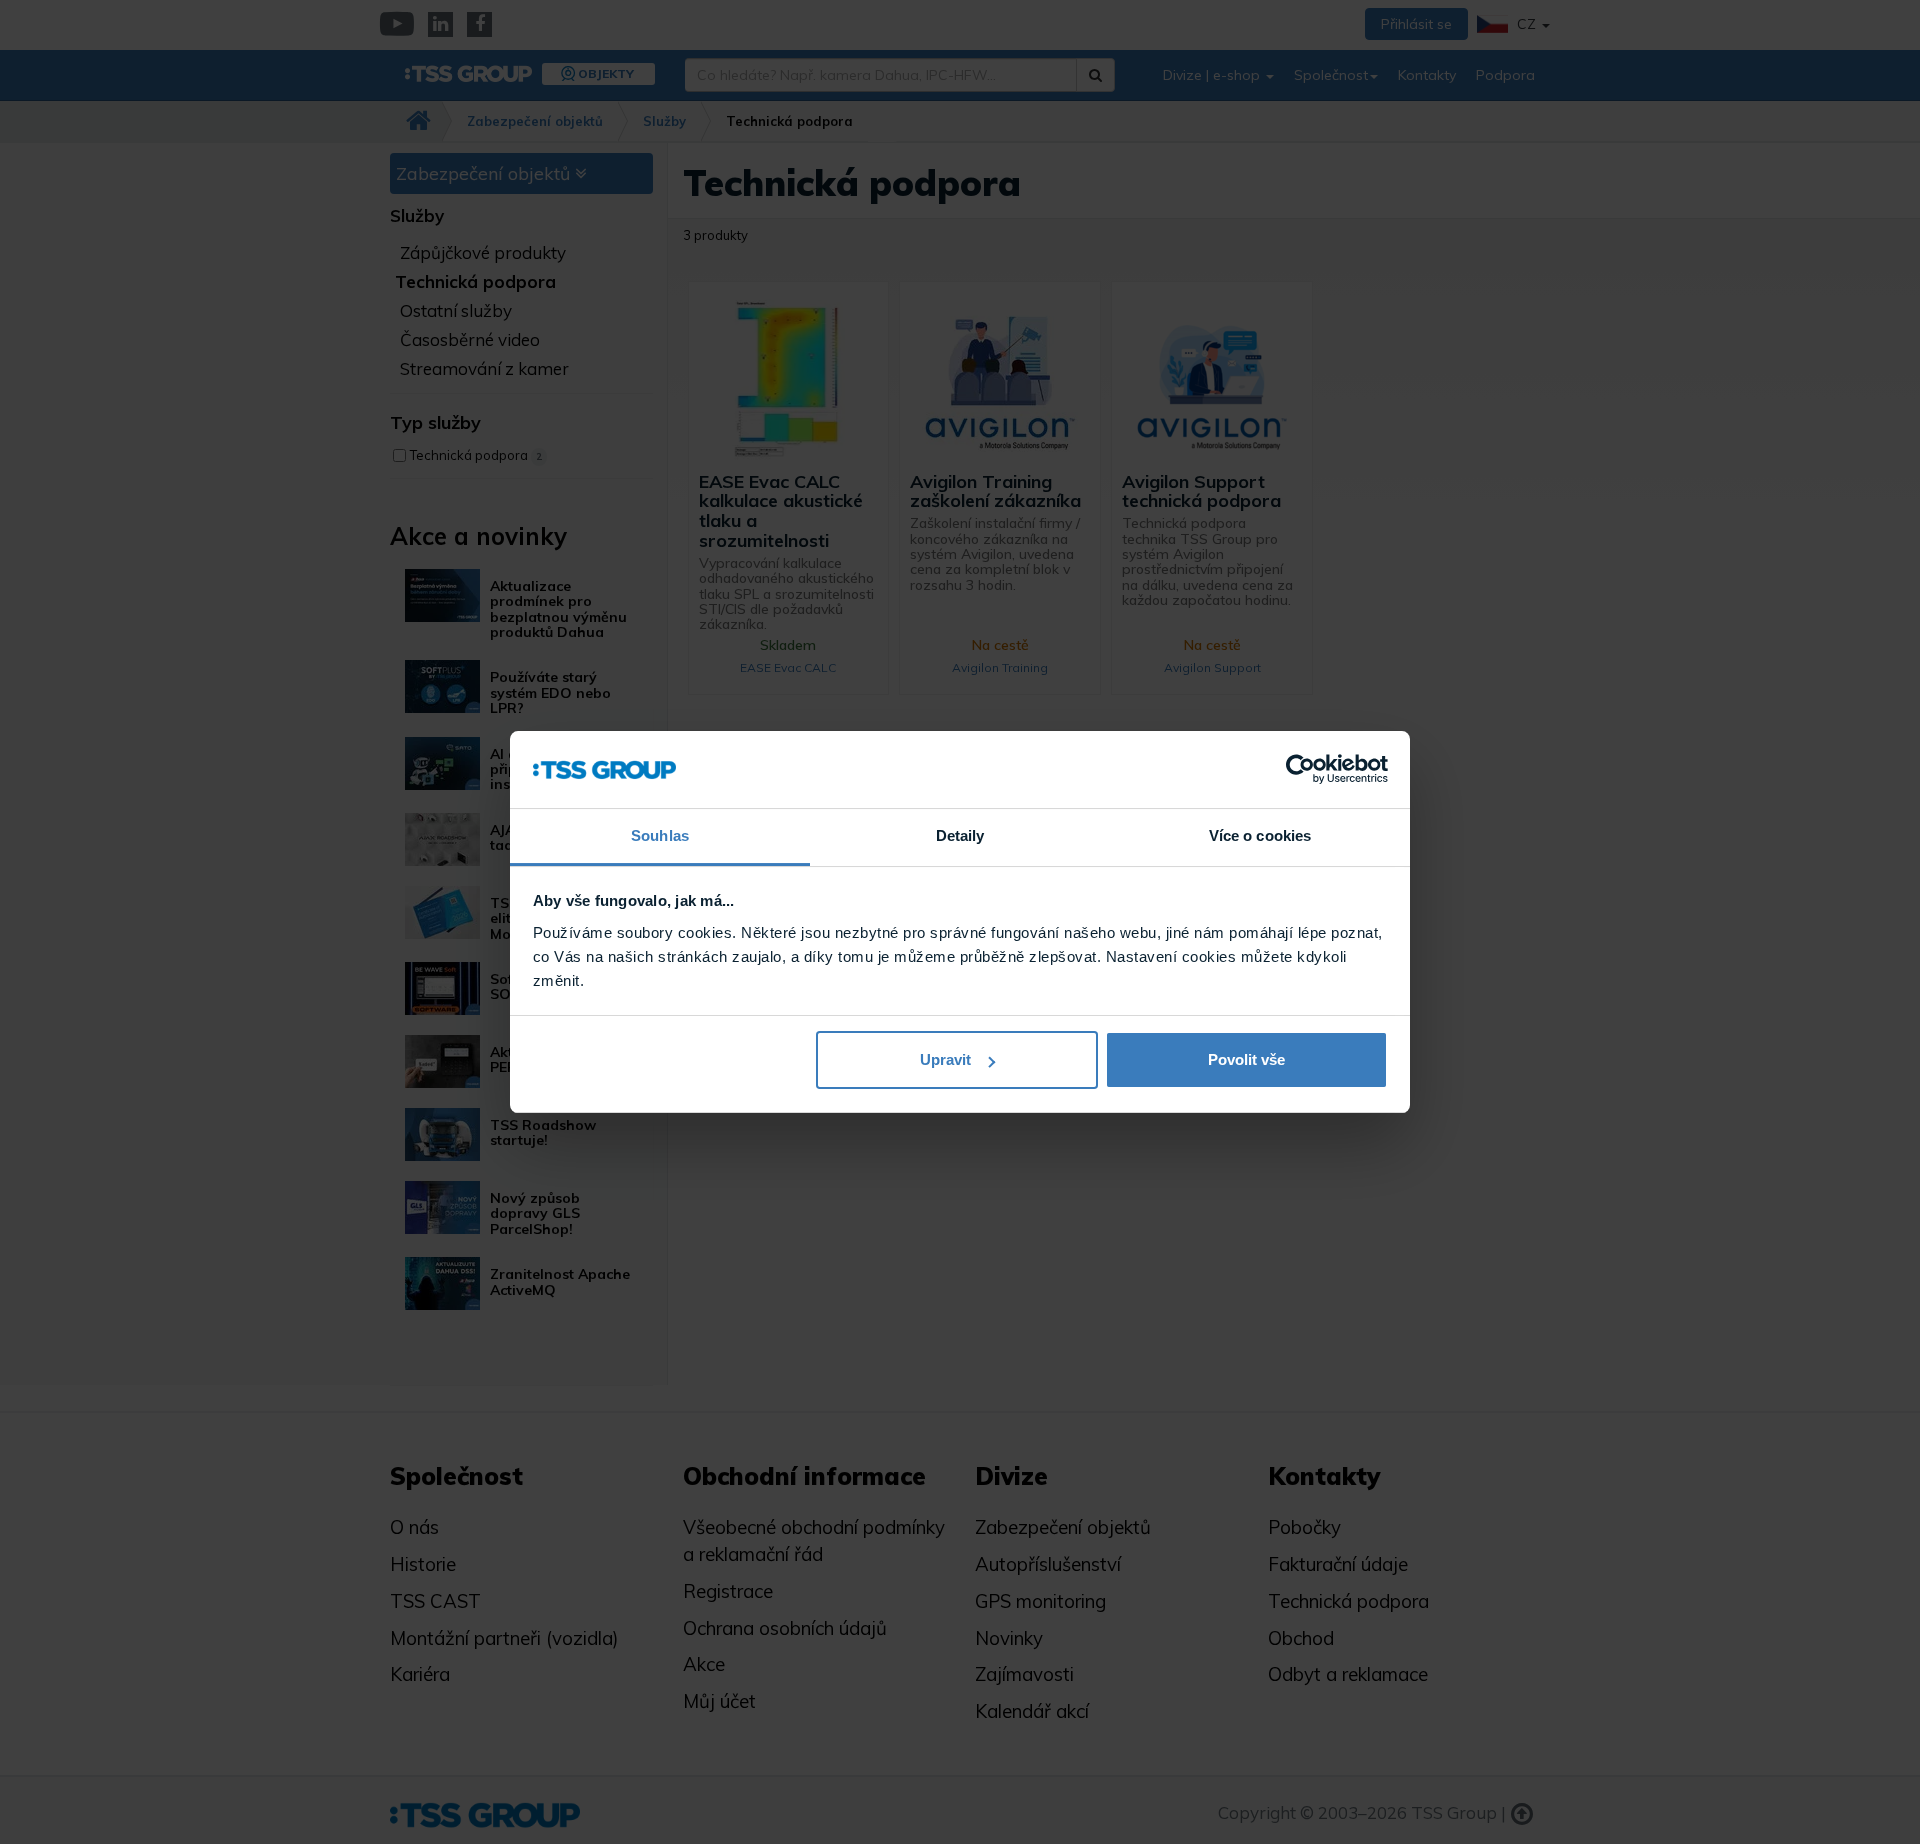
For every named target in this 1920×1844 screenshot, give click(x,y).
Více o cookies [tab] (1260, 835)
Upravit (945, 1059)
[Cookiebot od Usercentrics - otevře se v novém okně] (1300, 770)
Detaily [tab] (960, 835)
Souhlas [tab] (660, 835)
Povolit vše (1246, 1059)
